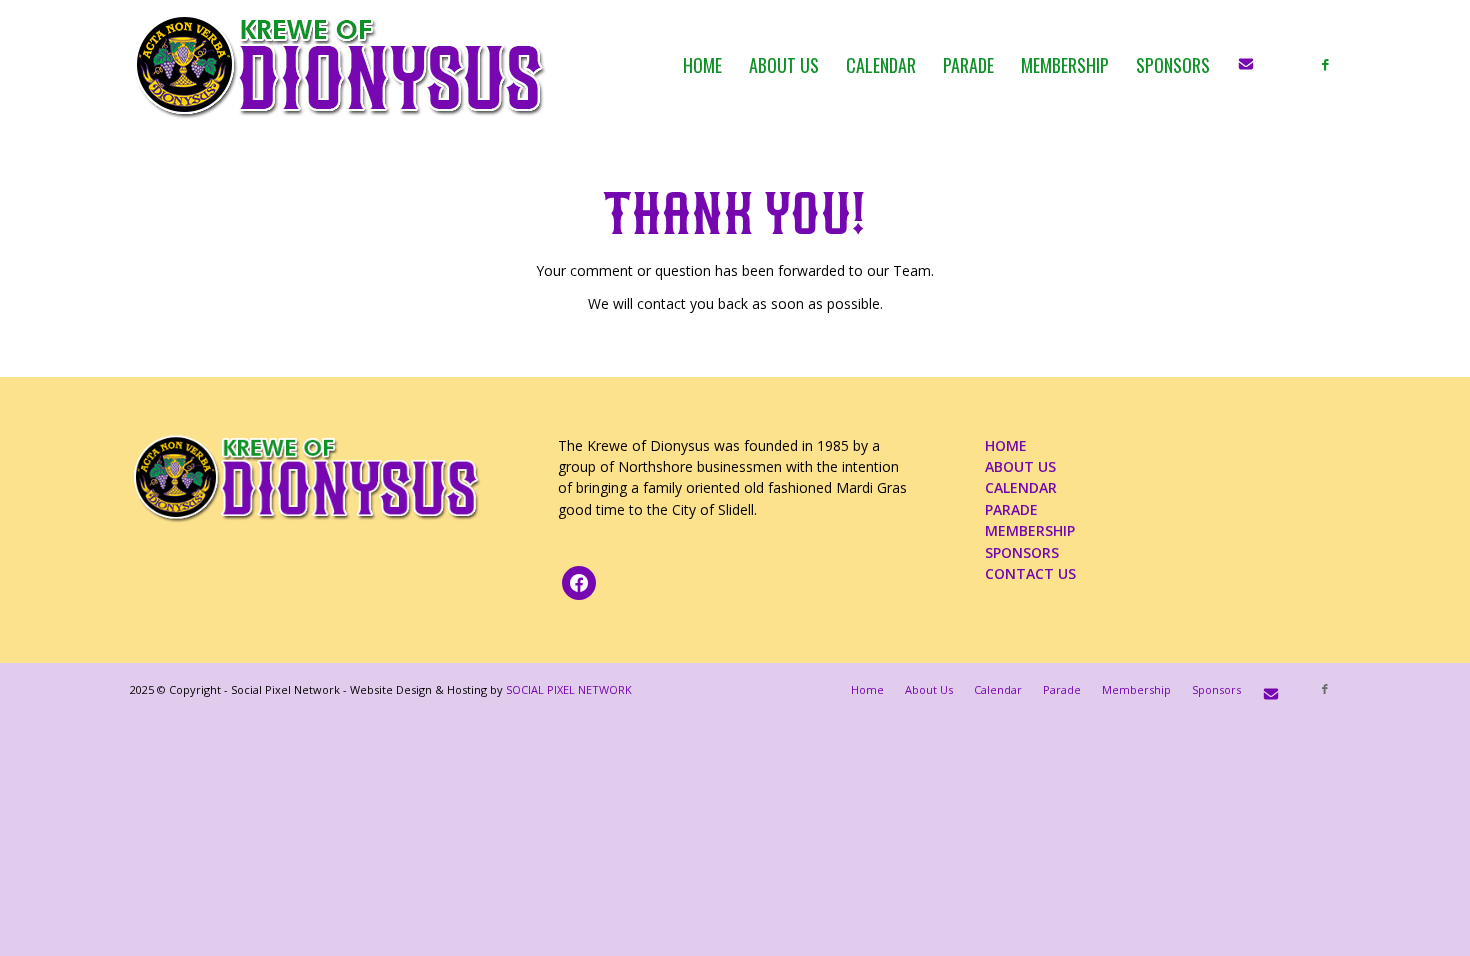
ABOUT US (1020, 466)
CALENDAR (1021, 487)
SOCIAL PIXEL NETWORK (569, 689)
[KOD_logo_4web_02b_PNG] (340, 65)
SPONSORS (1022, 552)
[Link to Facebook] (1325, 64)
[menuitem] (702, 65)
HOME (1006, 445)
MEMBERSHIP (1030, 530)
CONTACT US (1030, 573)
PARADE (1011, 509)
